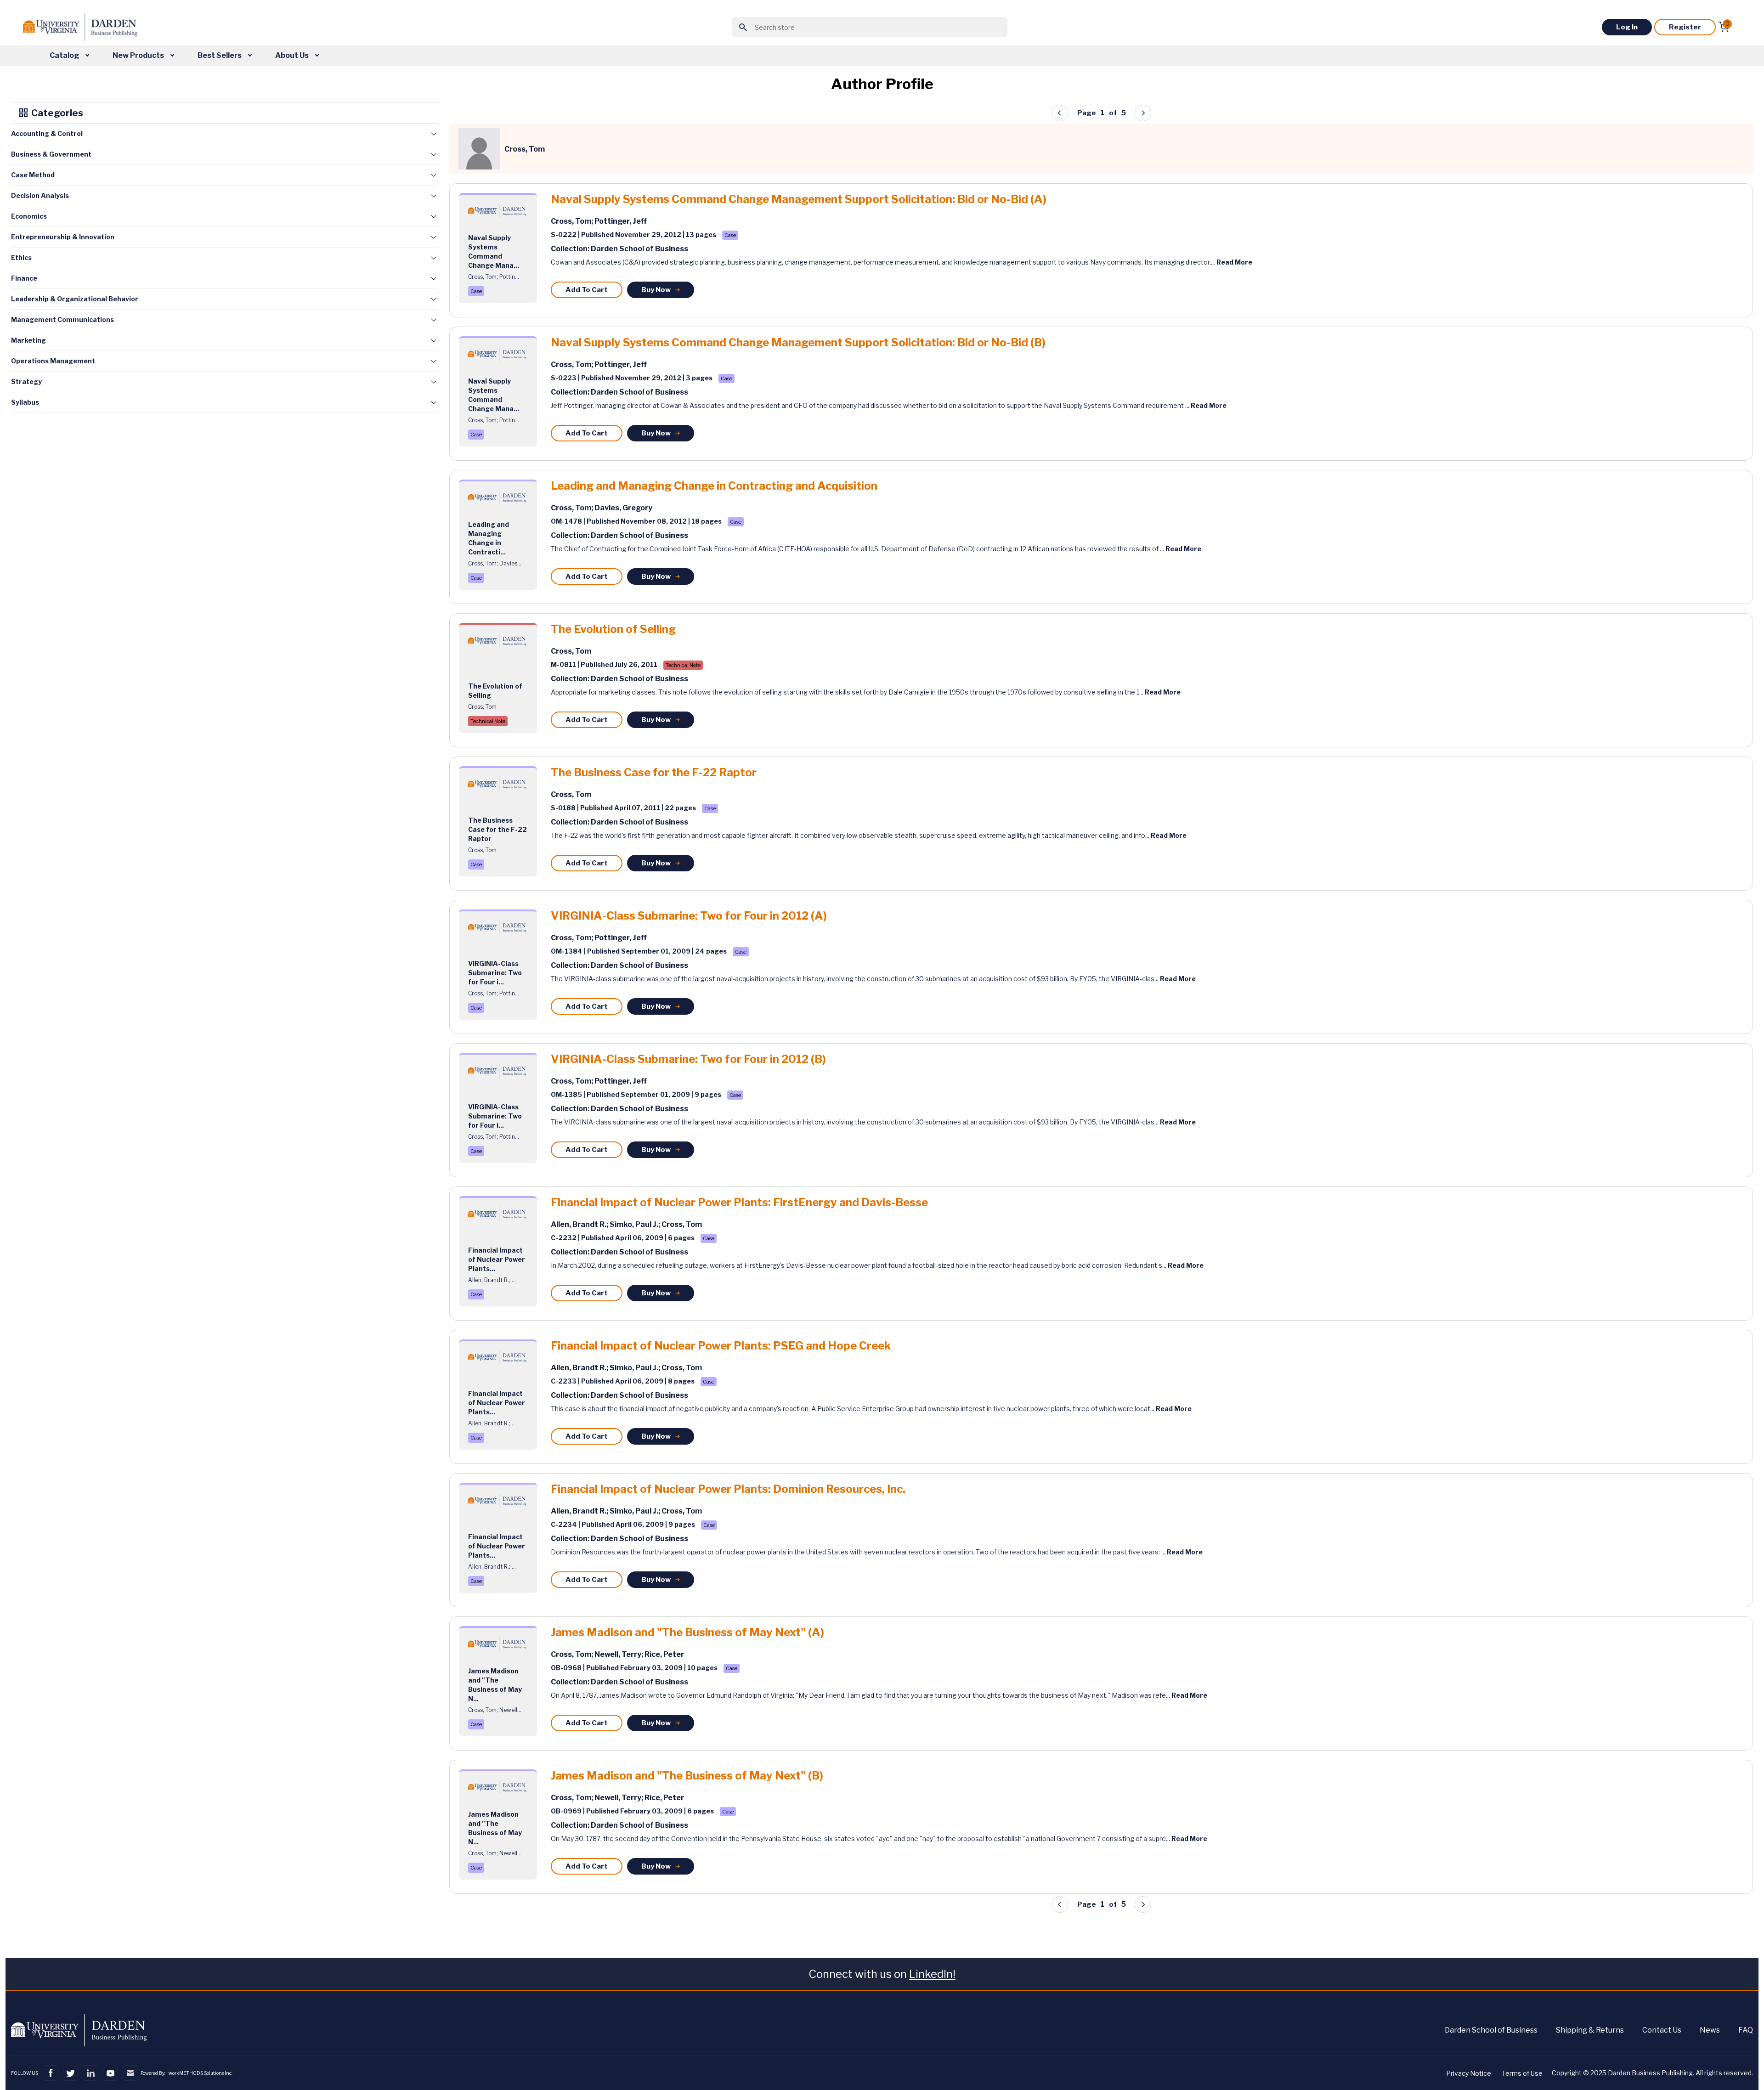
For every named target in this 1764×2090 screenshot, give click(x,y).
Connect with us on (882, 1974)
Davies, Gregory (623, 508)
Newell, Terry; (619, 1654)
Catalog (65, 55)
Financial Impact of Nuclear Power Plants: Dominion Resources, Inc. (728, 1489)
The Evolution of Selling (613, 629)
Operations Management (53, 361)
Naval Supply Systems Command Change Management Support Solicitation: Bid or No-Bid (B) (798, 343)
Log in (1627, 27)
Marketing (28, 340)
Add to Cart (587, 290)
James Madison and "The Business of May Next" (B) (687, 1776)
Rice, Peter (664, 1654)
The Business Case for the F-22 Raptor (654, 773)
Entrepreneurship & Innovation (63, 237)
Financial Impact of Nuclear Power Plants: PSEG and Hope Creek (721, 1346)
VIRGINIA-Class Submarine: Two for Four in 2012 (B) (688, 1059)
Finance (24, 278)
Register (1685, 27)
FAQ (1746, 2030)
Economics (29, 216)
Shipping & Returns (1590, 2030)
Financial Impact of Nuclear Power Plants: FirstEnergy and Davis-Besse (739, 1203)
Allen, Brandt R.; (580, 1224)
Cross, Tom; (573, 221)
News (1710, 2030)
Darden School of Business (1491, 2030)
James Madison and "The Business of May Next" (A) (687, 1632)
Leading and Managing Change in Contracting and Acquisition (714, 486)
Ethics (21, 257)
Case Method (33, 175)
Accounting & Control (47, 133)
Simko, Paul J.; (636, 1224)
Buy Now (656, 290)
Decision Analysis (40, 195)
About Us (293, 55)
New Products (139, 55)
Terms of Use (1522, 2073)
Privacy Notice (1469, 2073)
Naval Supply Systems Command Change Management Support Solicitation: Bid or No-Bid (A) (799, 199)
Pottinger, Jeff (621, 221)
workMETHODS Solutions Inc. (200, 2073)
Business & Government (51, 154)
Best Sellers (220, 55)
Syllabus (25, 402)
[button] (1143, 113)
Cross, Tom (571, 651)
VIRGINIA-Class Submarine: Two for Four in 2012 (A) (689, 916)
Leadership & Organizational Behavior (75, 299)
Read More (1234, 262)
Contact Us (1662, 2030)
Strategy (26, 381)
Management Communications (62, 319)
